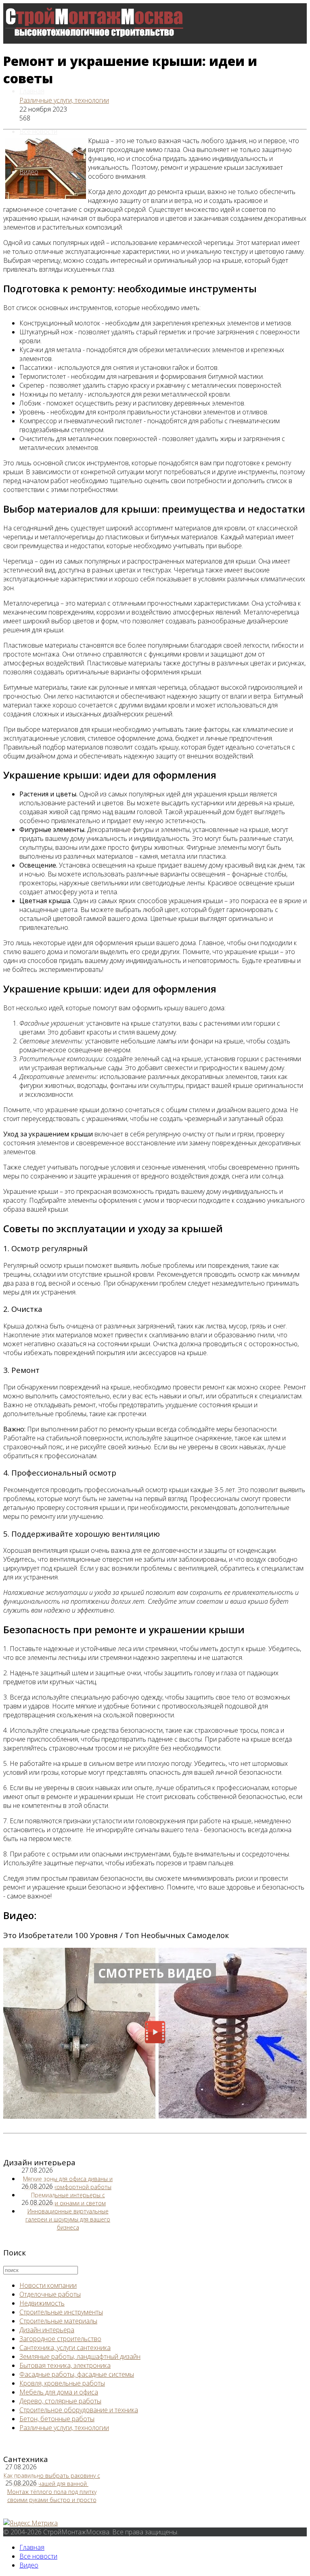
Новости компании (48, 2285)
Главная (32, 91)
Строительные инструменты (61, 2312)
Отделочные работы (50, 2294)
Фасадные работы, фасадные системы (77, 2374)
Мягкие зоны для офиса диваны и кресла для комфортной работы (68, 2183)
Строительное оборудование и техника (79, 2410)
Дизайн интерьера (47, 2330)
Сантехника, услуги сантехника (65, 2348)
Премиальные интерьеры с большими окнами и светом (68, 2199)
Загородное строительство (60, 2339)
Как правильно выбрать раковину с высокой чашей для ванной (52, 2480)
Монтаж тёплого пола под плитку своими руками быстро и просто (52, 2496)
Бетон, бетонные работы (57, 2419)
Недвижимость (42, 2303)
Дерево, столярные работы (60, 2401)
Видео (29, 172)
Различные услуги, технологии (64, 100)
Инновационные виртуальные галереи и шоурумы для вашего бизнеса (68, 2219)
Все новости (38, 131)
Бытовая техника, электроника (65, 2365)
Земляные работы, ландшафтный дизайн (80, 2356)
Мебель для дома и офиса (59, 2392)
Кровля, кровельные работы (62, 2383)
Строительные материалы (58, 2321)
